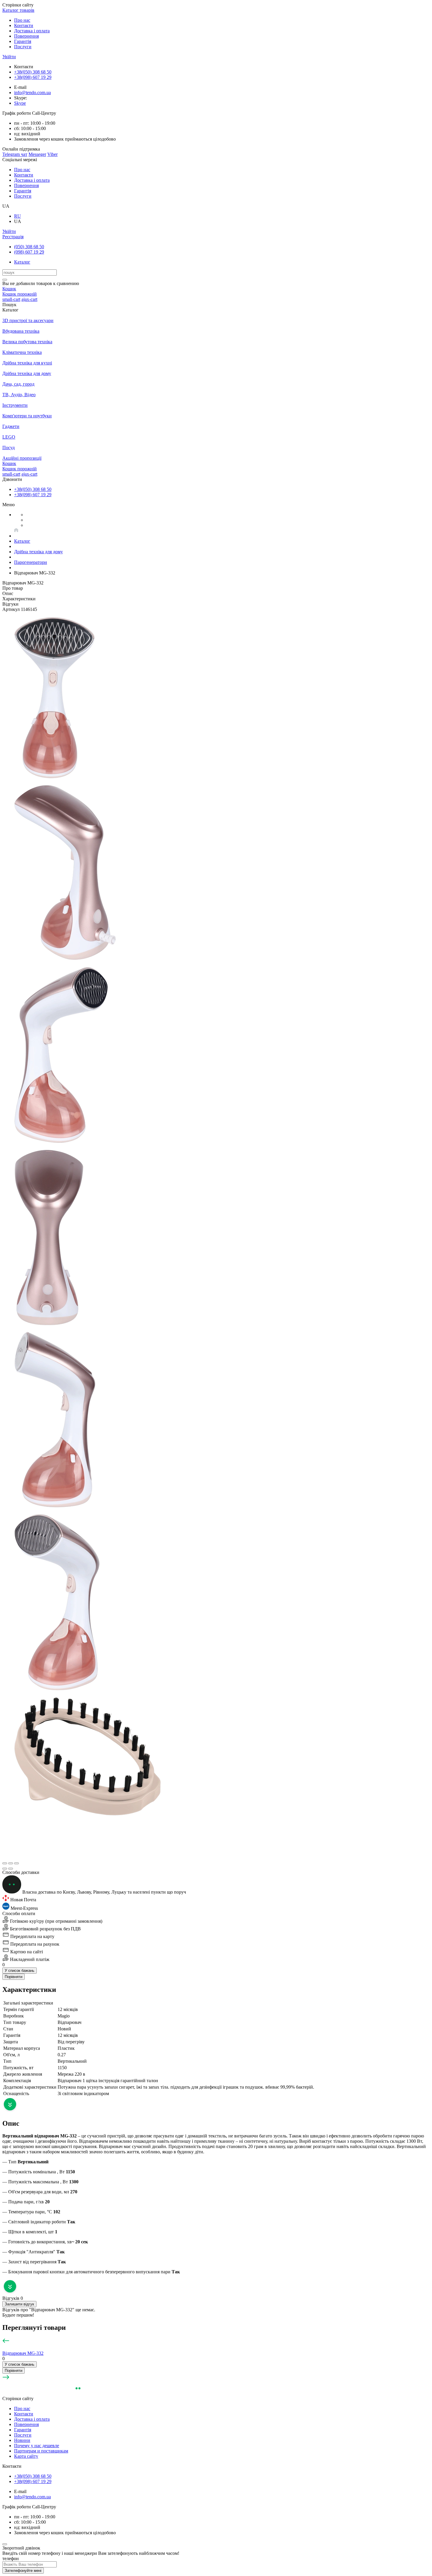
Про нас (22, 20)
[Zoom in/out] (16, 1863)
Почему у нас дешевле (37, 2446)
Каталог (22, 262)
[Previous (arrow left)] (5, 1869)
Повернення (26, 36)
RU (17, 216)
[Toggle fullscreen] (11, 1863)
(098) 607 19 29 (29, 252)
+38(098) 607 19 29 (33, 77)
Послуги (23, 47)
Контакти (24, 25)
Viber (52, 154)
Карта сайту (26, 2456)
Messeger (37, 154)
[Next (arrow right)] (11, 1869)
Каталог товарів (18, 10)
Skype (20, 103)
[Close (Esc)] (5, 1863)
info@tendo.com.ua (32, 93)
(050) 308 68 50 (29, 247)
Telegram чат (15, 154)
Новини (22, 2440)
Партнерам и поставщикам (41, 2451)
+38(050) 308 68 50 (33, 72)
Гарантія (23, 41)
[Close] (5, 2544)
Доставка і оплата (32, 31)
